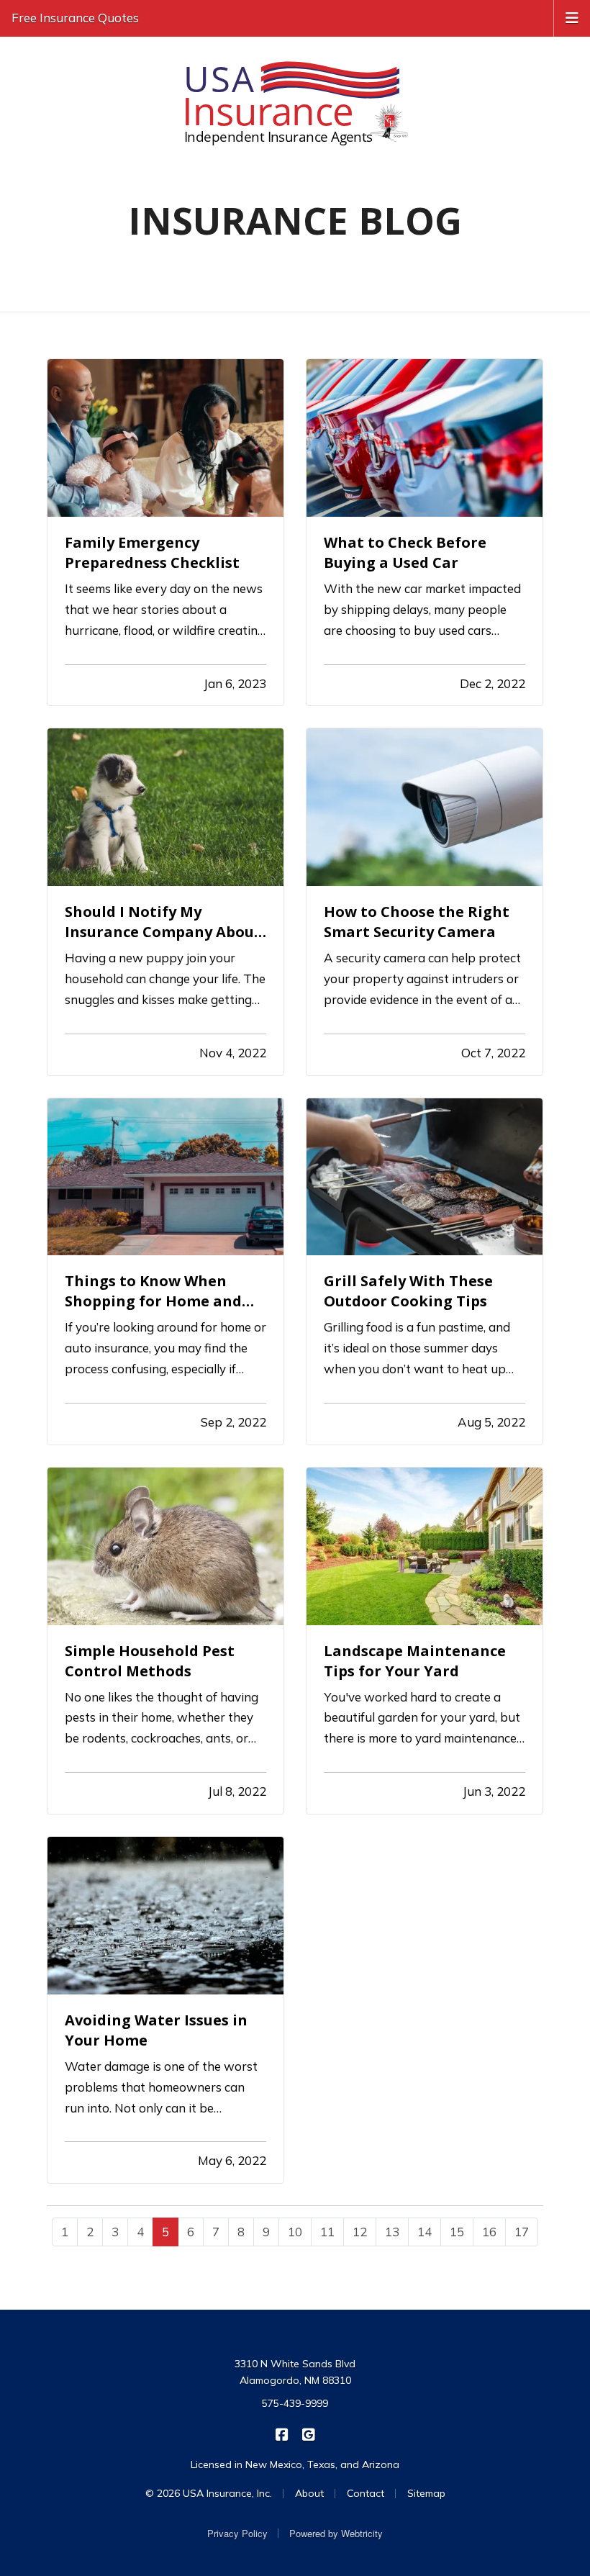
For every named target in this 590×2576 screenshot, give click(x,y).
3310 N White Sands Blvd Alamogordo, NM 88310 (295, 2372)
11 (327, 2232)
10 (295, 2232)
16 (489, 2232)
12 (360, 2232)
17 (522, 2232)
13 (392, 2232)
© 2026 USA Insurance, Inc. (209, 2493)
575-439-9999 (295, 2403)
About (309, 2493)
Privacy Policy (237, 2533)
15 (457, 2232)
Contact (366, 2493)
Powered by (336, 2533)
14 (425, 2232)
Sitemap (426, 2493)
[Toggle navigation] (572, 17)
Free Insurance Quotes (75, 18)
